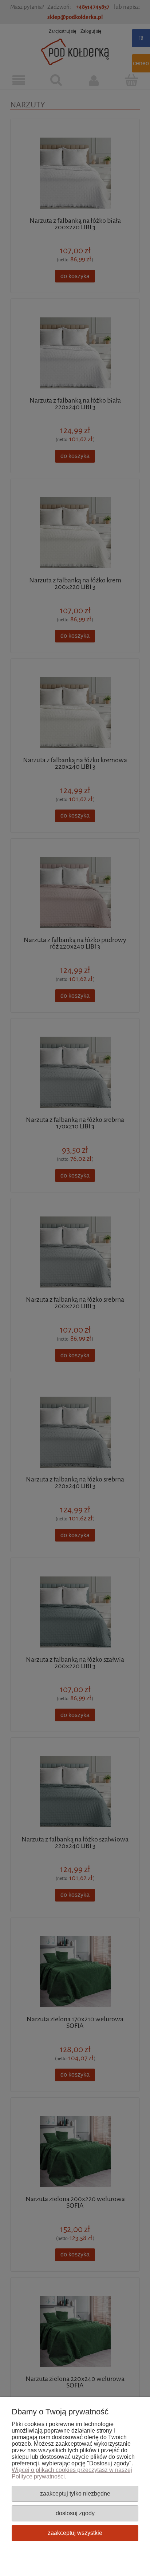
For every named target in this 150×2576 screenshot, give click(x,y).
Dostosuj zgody (75, 2513)
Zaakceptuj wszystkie (75, 2533)
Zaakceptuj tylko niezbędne (75, 2493)
